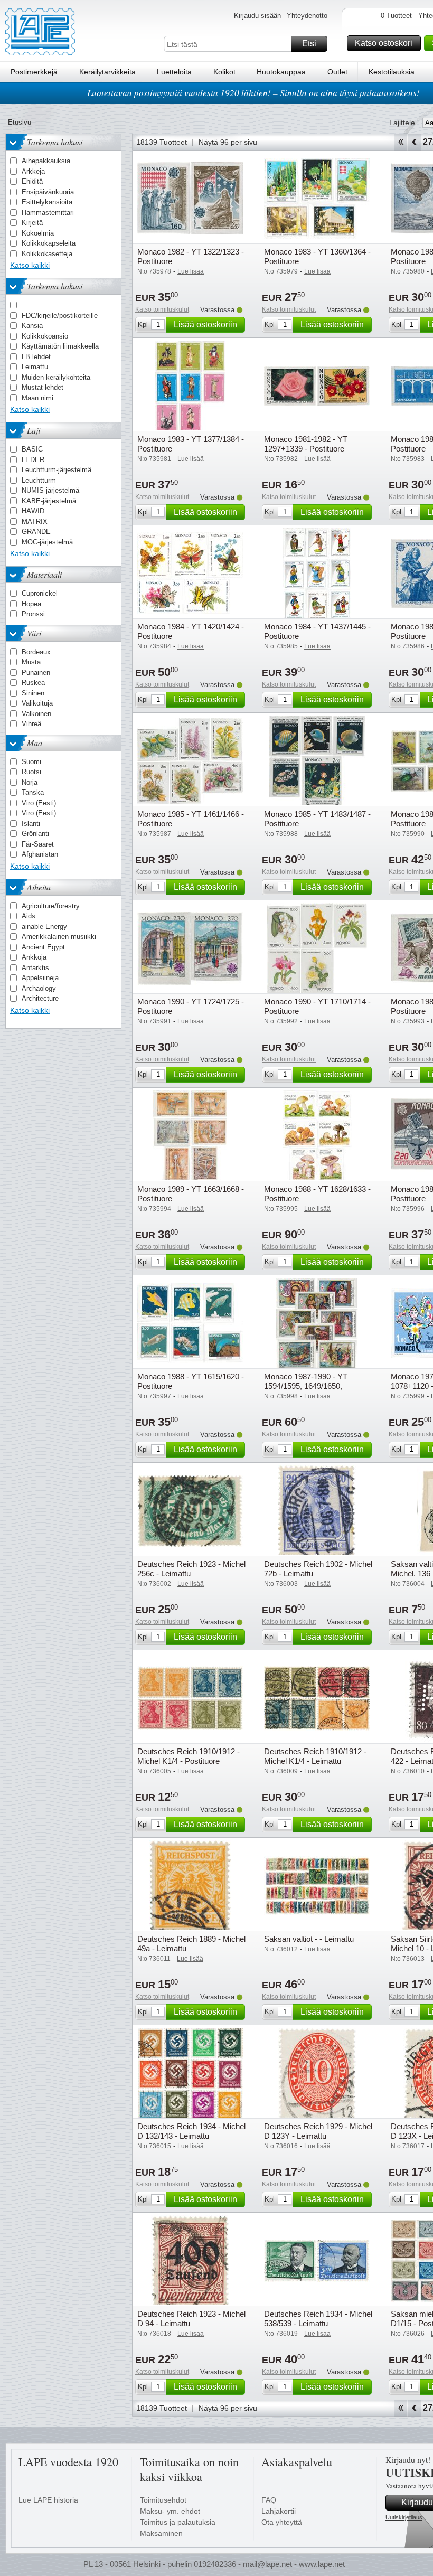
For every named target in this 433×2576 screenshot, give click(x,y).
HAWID (33, 511)
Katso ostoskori (384, 43)
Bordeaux (36, 652)
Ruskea (33, 683)
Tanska (33, 792)
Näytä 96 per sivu (228, 142)
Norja (30, 782)
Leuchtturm (39, 480)
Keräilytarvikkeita (107, 72)
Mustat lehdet (43, 387)
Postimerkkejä (34, 72)
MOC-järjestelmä (47, 542)
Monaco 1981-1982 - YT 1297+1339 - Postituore (306, 444)
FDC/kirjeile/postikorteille (60, 316)
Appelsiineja (40, 978)
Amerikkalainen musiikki (59, 937)
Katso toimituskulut (162, 309)
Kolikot (224, 72)
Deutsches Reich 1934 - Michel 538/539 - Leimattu (318, 2319)
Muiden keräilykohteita (56, 377)
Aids (29, 916)
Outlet (337, 72)
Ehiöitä (32, 181)
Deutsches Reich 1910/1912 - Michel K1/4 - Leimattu (315, 1756)
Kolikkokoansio (45, 336)
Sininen (33, 693)
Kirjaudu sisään (257, 16)
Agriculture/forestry (51, 906)
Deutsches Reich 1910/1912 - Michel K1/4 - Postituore (189, 1756)
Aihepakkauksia (46, 161)
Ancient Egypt (43, 947)
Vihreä (31, 724)
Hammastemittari (48, 213)
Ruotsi (31, 772)
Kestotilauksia (392, 72)
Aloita (401, 142)
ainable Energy (44, 927)
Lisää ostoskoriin (205, 325)
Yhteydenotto (307, 16)
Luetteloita (174, 72)
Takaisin (414, 142)
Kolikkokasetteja (47, 254)
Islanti (31, 824)
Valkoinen (36, 714)
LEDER (33, 460)
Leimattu (35, 367)
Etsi (309, 44)
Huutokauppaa (281, 72)
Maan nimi (37, 398)
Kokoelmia (38, 233)
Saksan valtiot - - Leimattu (309, 1939)
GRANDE (36, 532)
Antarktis (35, 968)
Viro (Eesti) (39, 803)
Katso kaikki (30, 265)
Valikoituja (37, 703)
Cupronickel (40, 593)
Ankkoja (34, 957)
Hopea (31, 604)
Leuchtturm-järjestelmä (57, 470)
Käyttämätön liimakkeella (60, 346)
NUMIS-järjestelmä (50, 490)
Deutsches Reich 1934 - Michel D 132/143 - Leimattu (191, 2131)
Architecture (40, 998)
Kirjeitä (32, 223)
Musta (31, 662)
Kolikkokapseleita (49, 243)
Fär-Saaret (38, 844)
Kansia (32, 326)
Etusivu (20, 122)
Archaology (39, 988)
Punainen (36, 673)
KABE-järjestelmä (49, 501)
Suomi (31, 762)
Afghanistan (40, 854)
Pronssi (33, 614)
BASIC (32, 449)
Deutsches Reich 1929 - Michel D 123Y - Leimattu (318, 2131)
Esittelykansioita (47, 202)
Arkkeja (33, 171)
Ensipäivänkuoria (48, 192)
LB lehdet (36, 357)
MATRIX (35, 521)
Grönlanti (35, 834)
